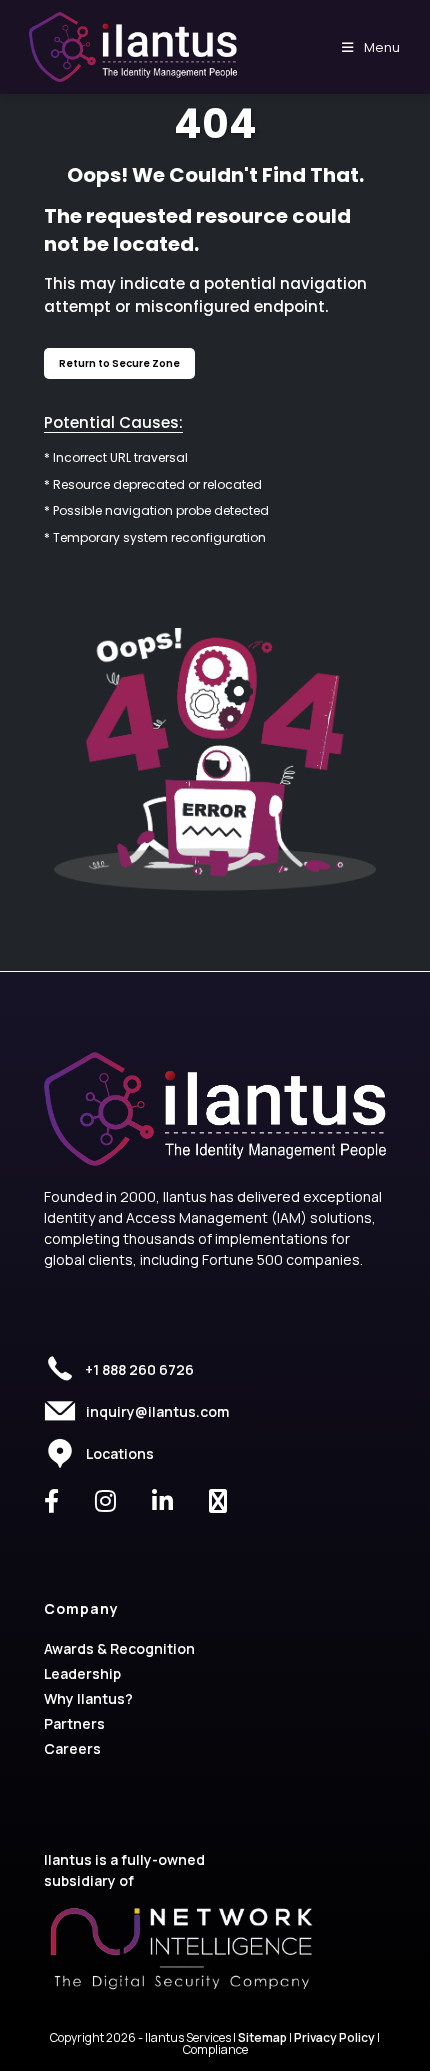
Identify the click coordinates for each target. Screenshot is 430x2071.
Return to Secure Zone (119, 363)
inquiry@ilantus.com (157, 1411)
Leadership (82, 1673)
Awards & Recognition (119, 1648)
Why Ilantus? (88, 1698)
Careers (72, 1748)
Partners (74, 1723)
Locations (120, 1453)
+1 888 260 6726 (139, 1369)
